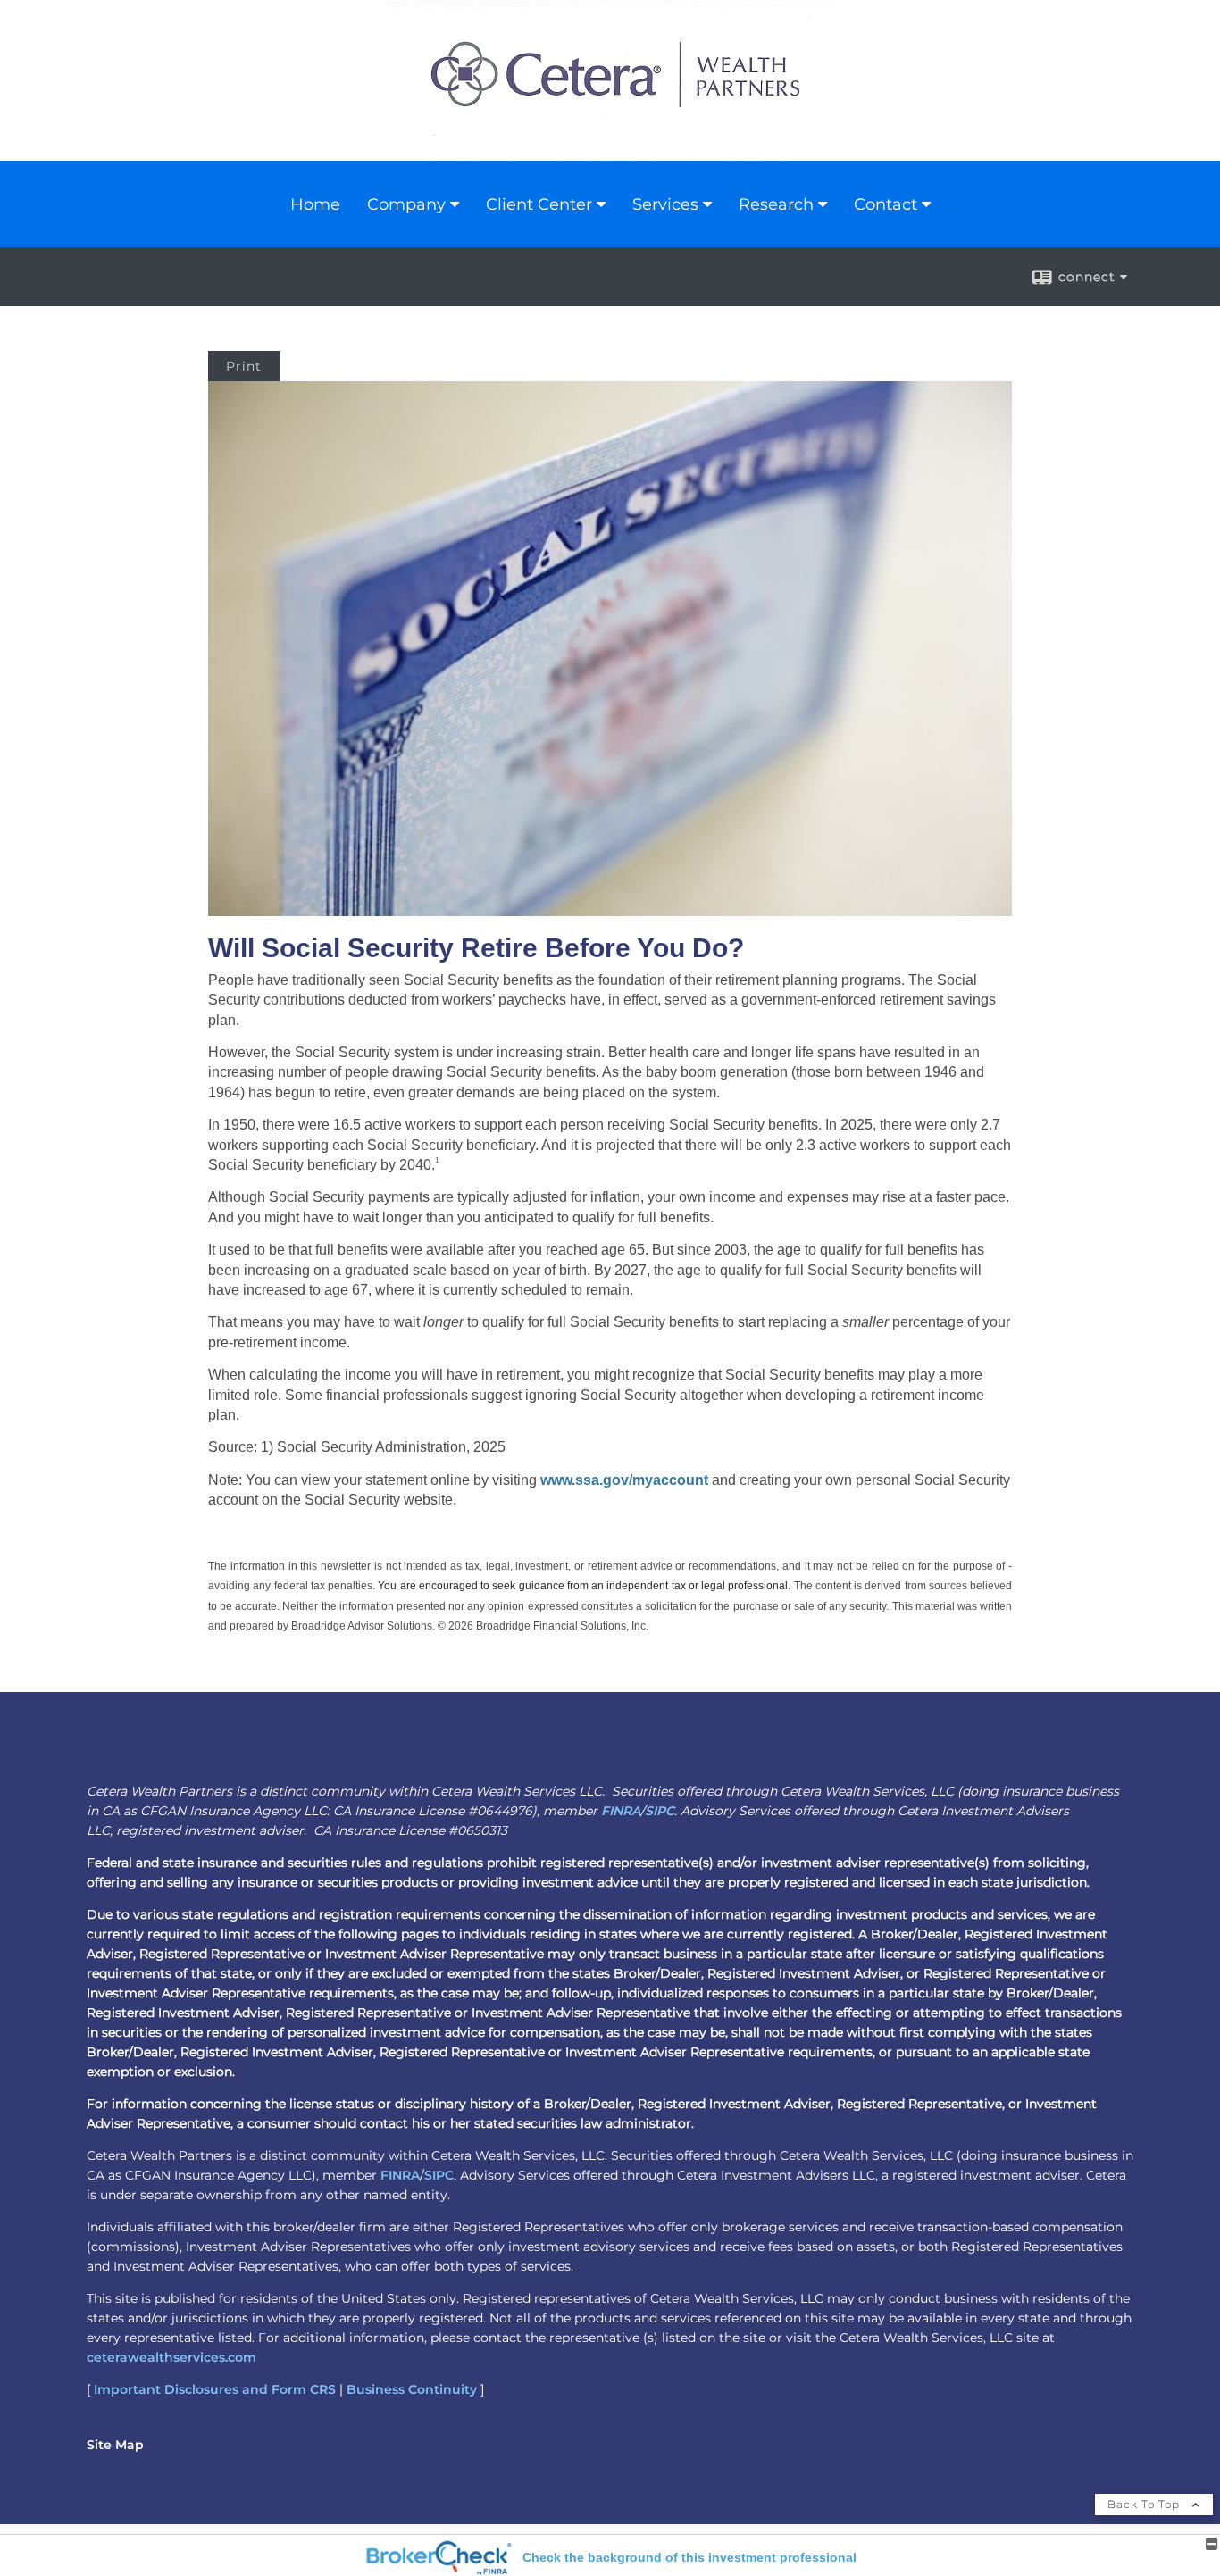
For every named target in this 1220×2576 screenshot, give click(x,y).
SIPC (660, 1811)
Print (244, 366)
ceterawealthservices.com (171, 2357)
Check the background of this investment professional (689, 2557)
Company (406, 204)
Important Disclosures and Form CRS (215, 2389)
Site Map (115, 2445)
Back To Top (1145, 2504)
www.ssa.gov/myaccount (624, 1480)
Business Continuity (412, 2389)
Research (776, 204)
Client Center (539, 204)
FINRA (621, 1811)
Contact (886, 204)
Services (665, 204)
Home (315, 204)
